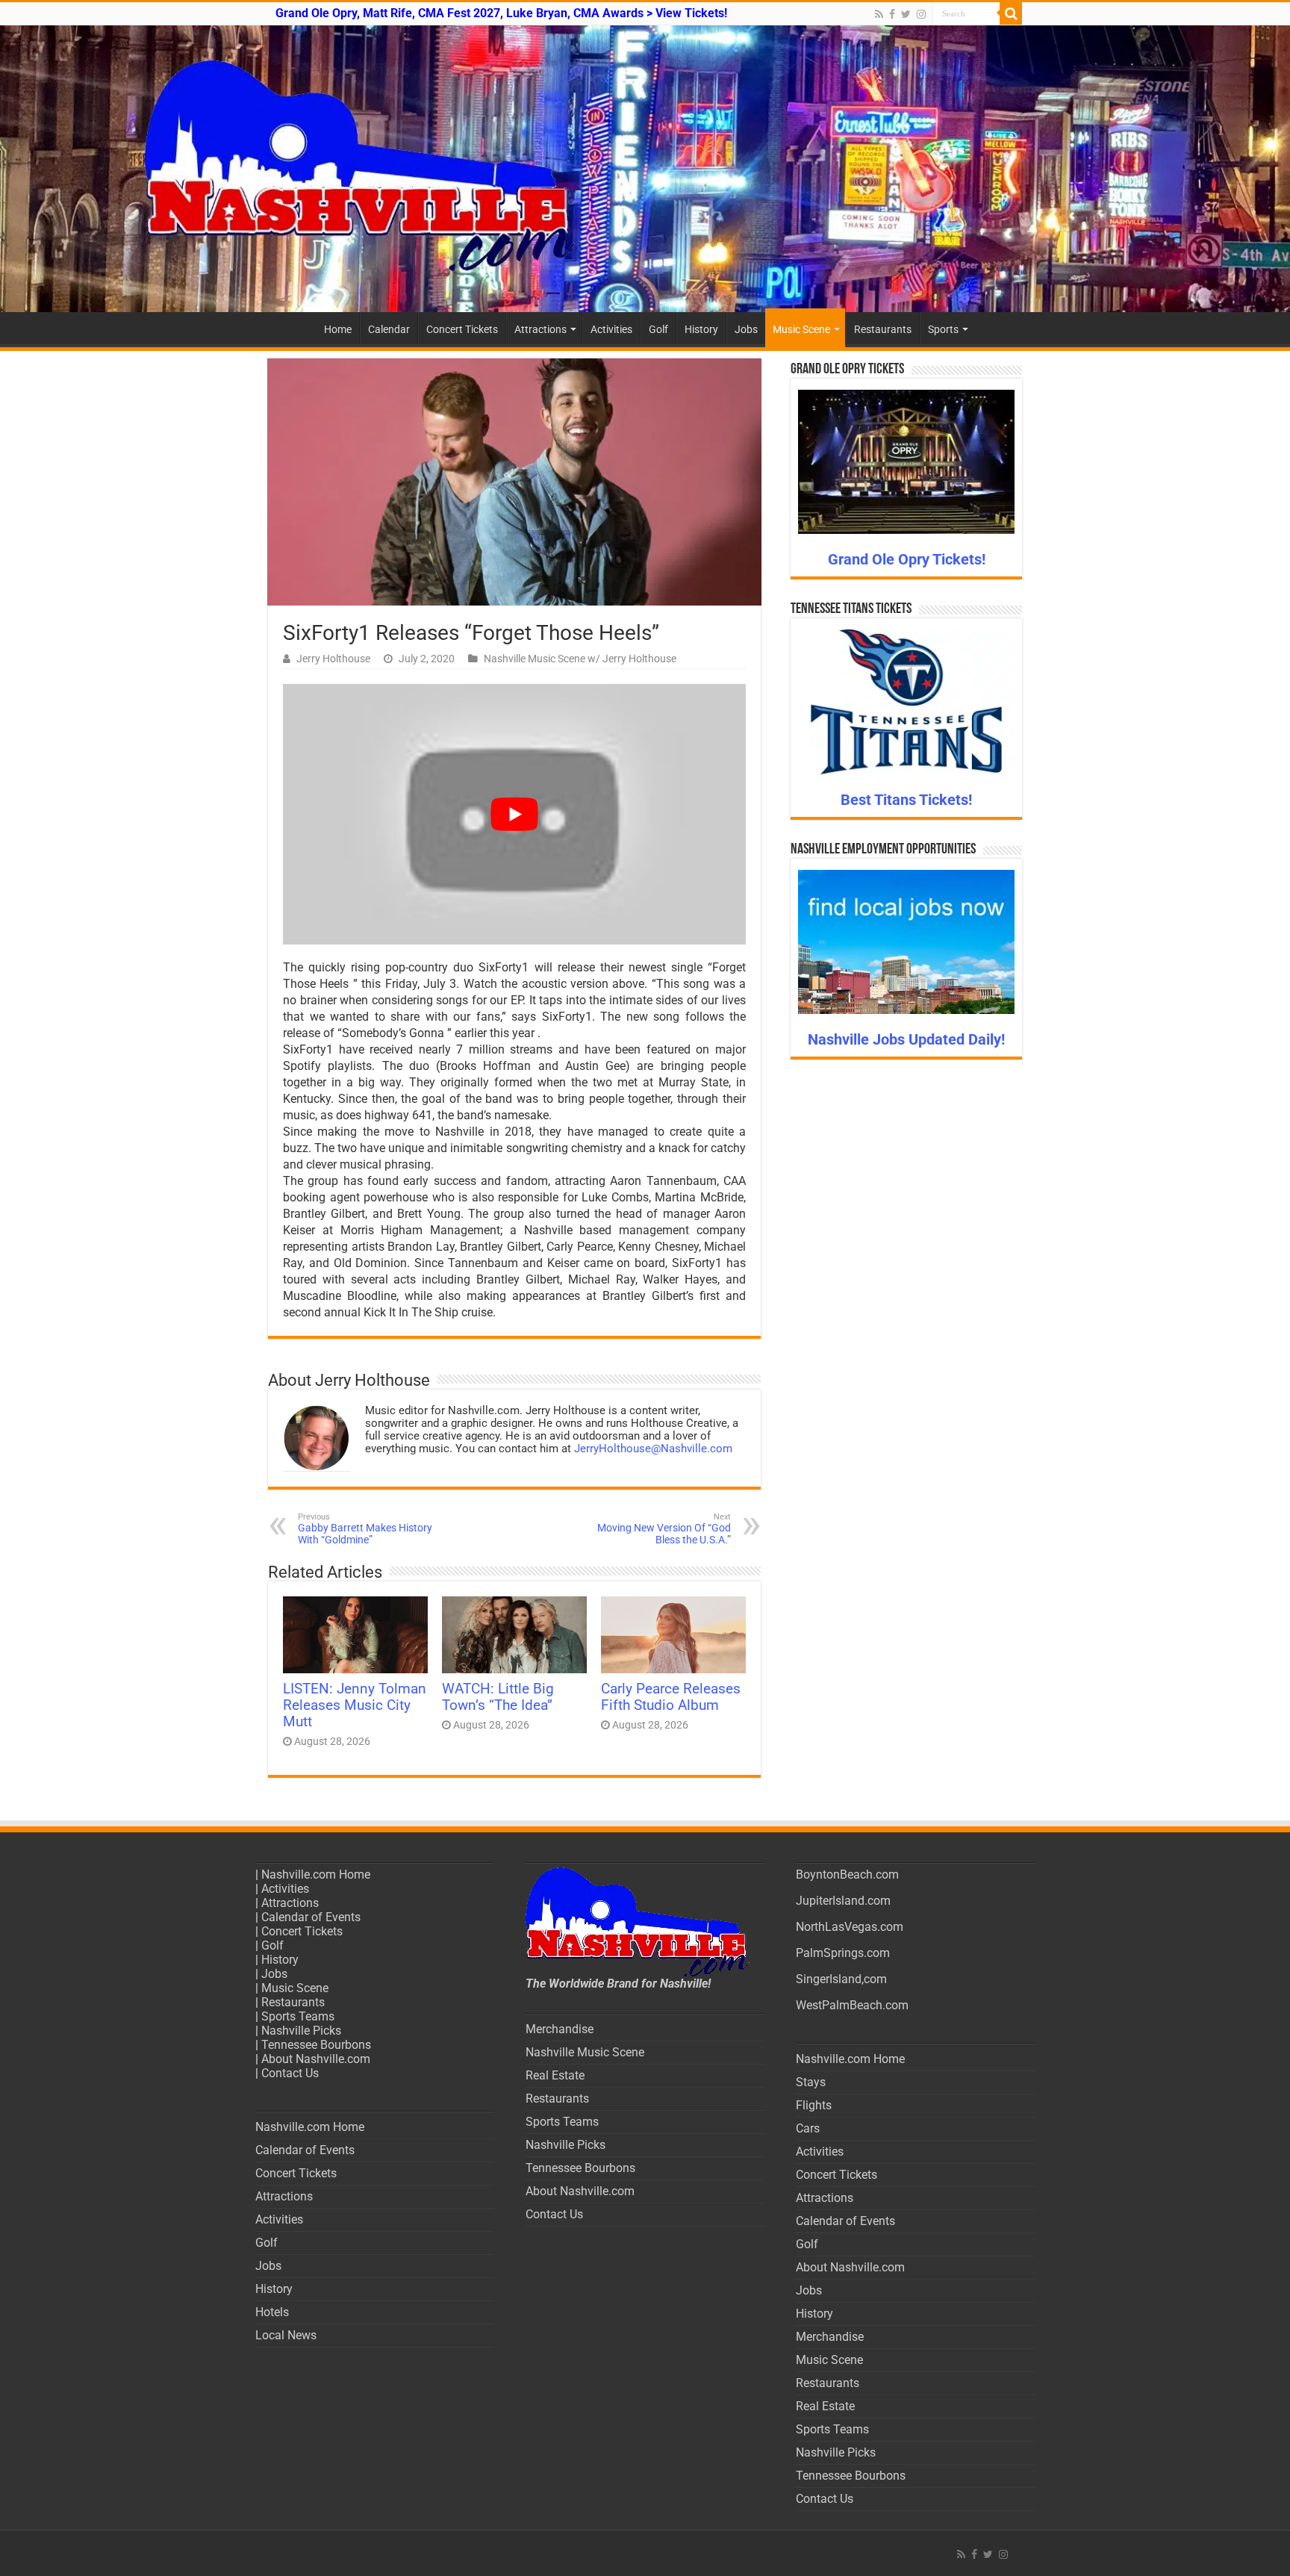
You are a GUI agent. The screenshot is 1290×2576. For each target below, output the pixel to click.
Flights (814, 2105)
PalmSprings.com (843, 1953)
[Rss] (879, 14)
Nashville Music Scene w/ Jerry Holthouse (580, 659)
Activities (611, 329)
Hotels (272, 2312)
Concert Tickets (462, 329)
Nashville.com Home (316, 1875)
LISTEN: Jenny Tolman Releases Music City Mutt (355, 1705)
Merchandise (560, 2029)
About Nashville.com (316, 2059)
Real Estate (555, 2075)
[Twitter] (906, 14)
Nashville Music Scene (585, 2052)
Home (338, 329)
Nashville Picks (301, 2031)
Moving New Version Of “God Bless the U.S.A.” (664, 1529)
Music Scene (801, 329)
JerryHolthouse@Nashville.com (653, 1449)
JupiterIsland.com (843, 1901)
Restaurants (883, 329)
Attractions (540, 329)
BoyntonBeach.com (847, 1875)
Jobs (746, 329)
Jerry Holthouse (333, 659)
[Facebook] (892, 14)
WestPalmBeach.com (852, 2005)
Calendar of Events (311, 1917)
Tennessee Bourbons (316, 2045)
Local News (286, 2335)
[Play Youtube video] (514, 814)
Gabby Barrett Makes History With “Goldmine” (365, 1529)
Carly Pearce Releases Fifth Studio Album (671, 1697)
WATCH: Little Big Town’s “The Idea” (498, 1697)
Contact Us (290, 2073)
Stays (811, 2082)
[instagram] (921, 14)
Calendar (389, 329)
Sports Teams (298, 2016)
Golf (658, 329)
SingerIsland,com (841, 1979)
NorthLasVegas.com (850, 1927)
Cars (808, 2128)
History (701, 329)
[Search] (1011, 13)
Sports (943, 329)
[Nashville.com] (645, 169)
